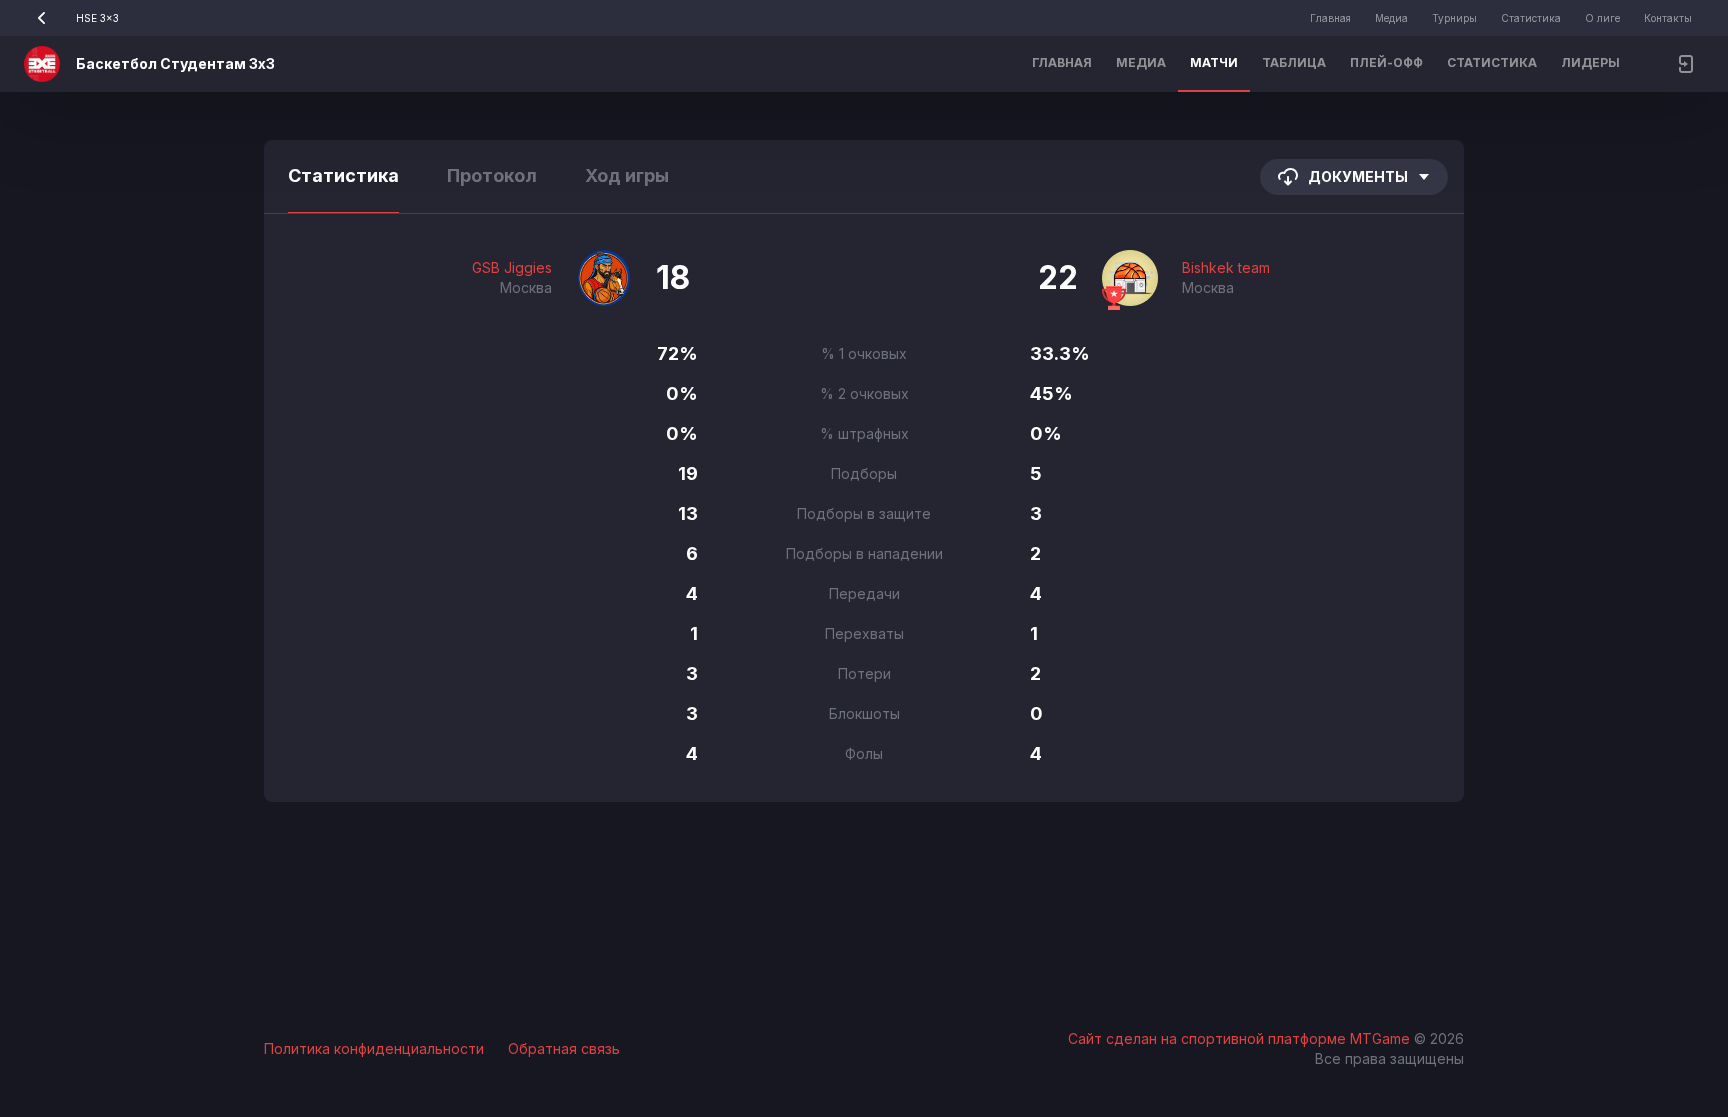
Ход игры (627, 175)
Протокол (492, 175)
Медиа (1391, 18)
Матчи (1214, 62)
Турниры (1454, 18)
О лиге (1602, 18)
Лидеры (1590, 62)
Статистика (1531, 18)
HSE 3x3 (97, 18)
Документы (1358, 176)
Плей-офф (1386, 62)
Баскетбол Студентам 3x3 (175, 63)
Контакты (1668, 18)
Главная (1330, 18)
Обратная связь (564, 1048)
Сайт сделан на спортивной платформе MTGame (1241, 1038)
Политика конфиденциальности (374, 1048)
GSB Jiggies (512, 267)
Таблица (1294, 62)
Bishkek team (1226, 267)
